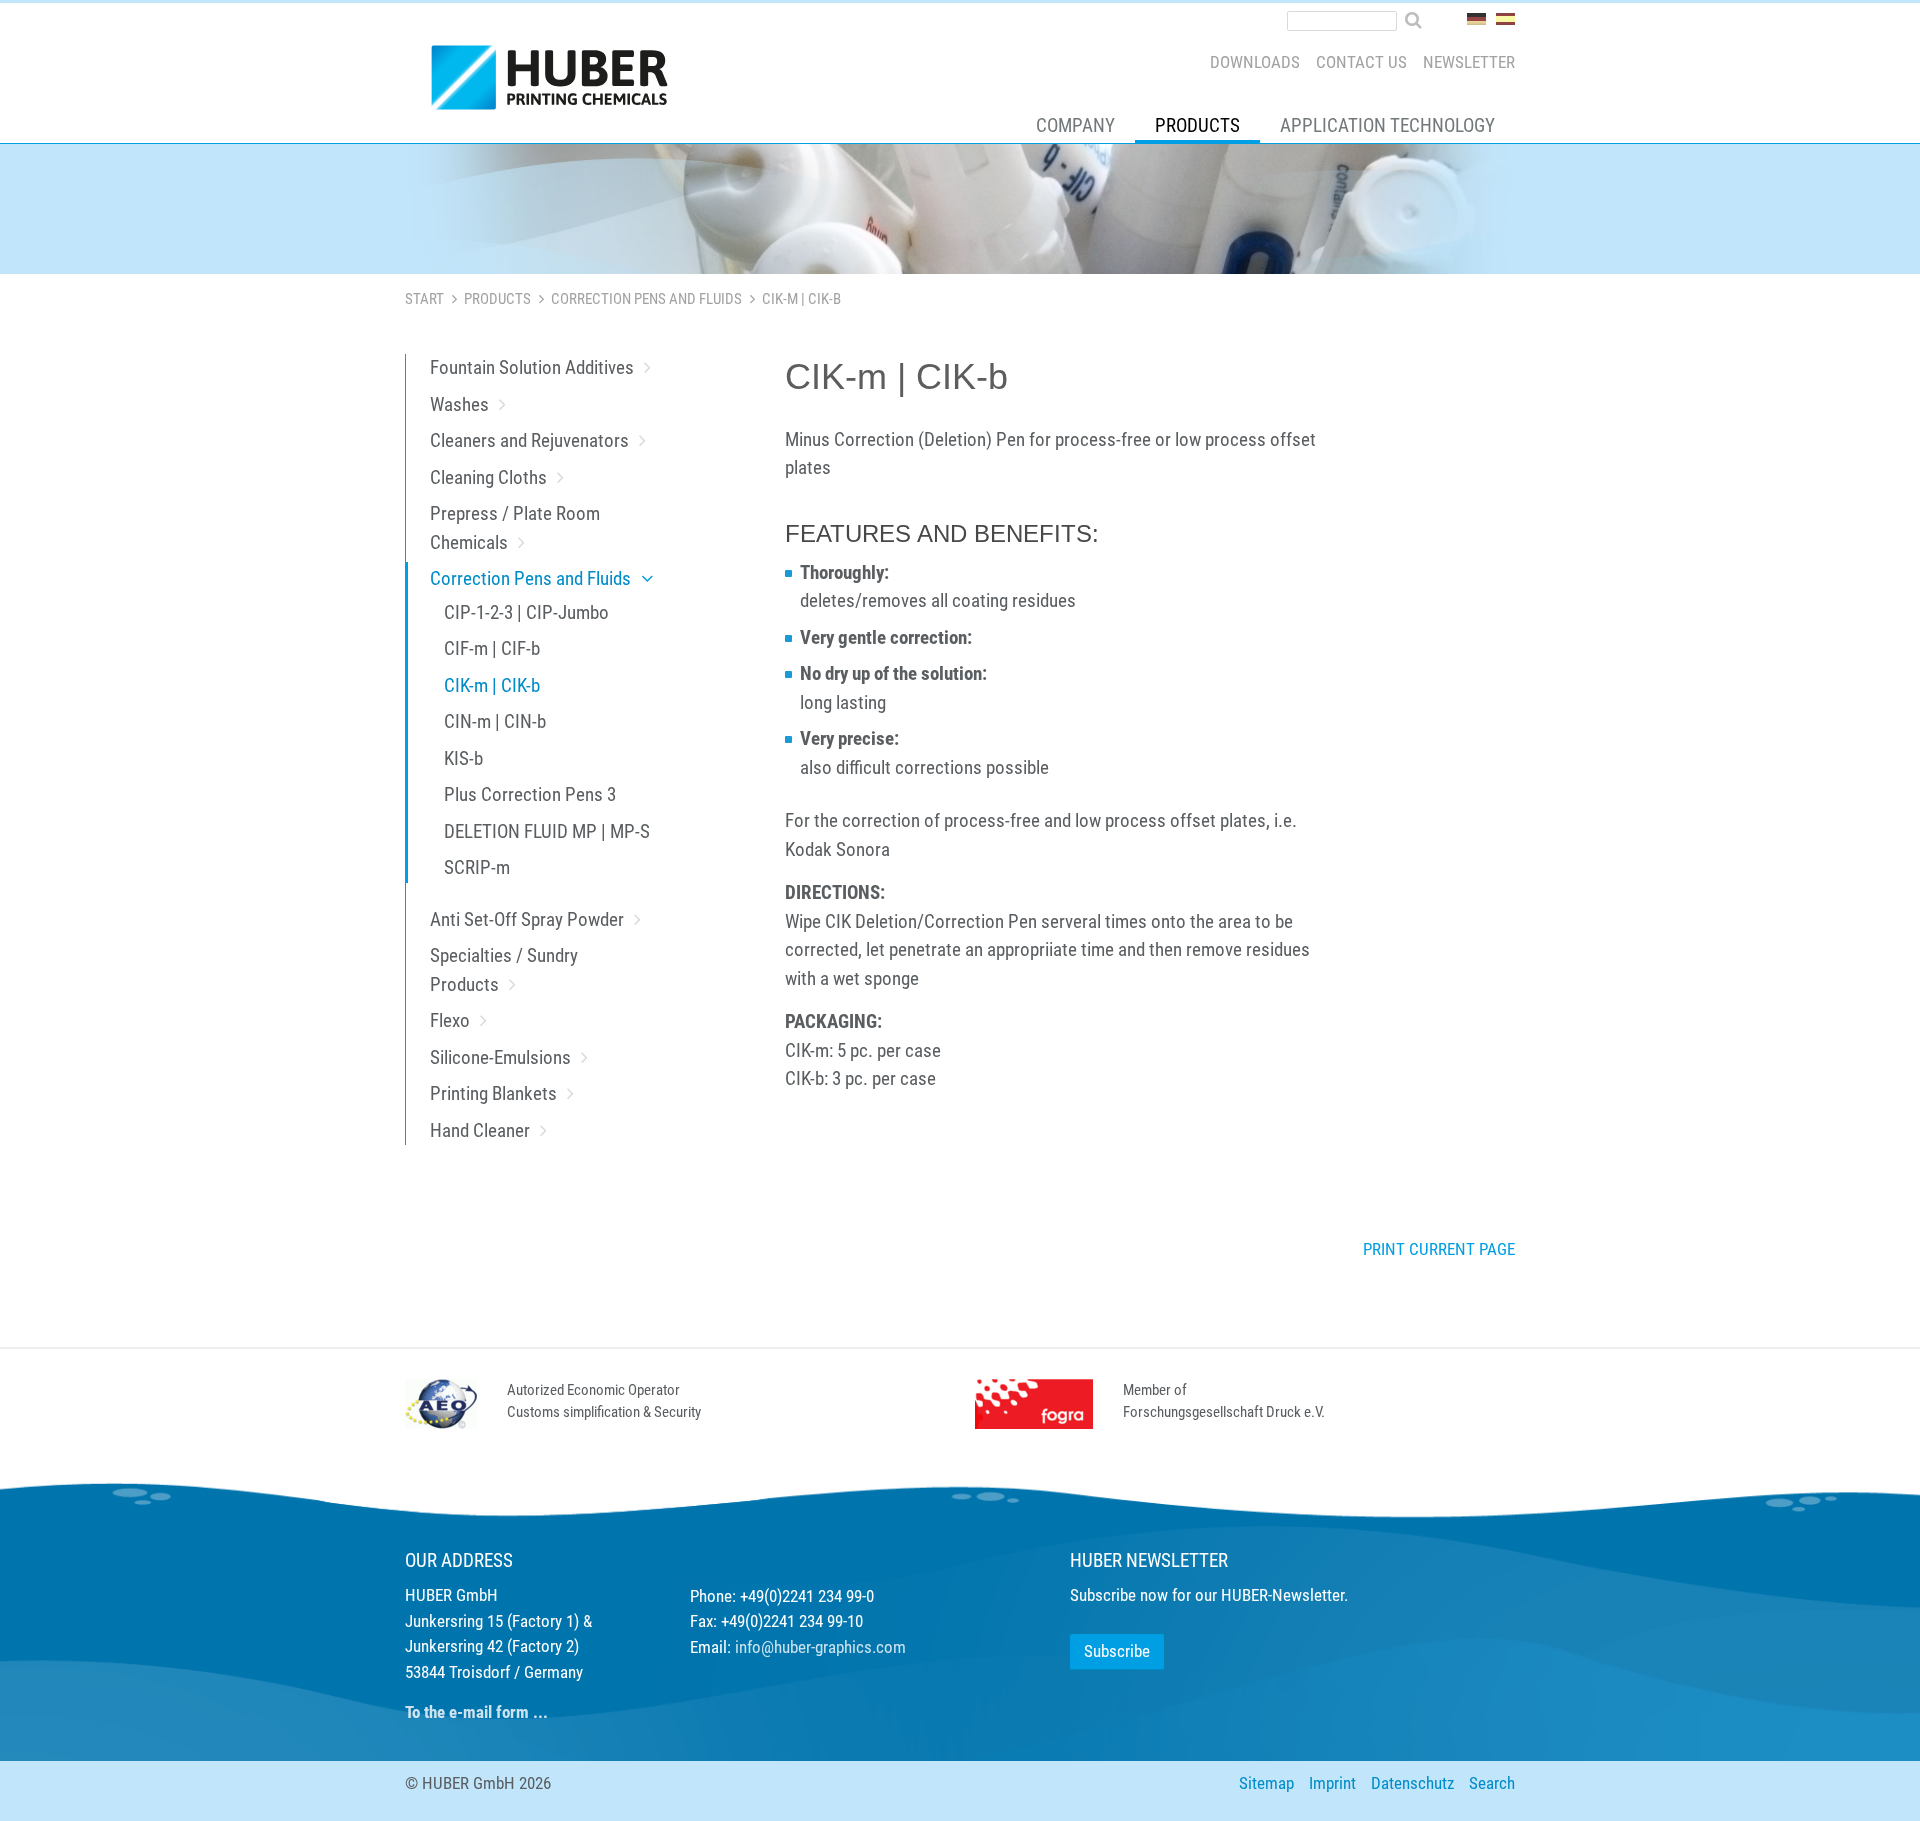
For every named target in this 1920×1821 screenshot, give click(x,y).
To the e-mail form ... (476, 1712)
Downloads (1255, 62)
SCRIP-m (477, 867)
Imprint (1332, 1783)
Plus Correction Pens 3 (530, 794)
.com (889, 1647)
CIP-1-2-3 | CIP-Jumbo (526, 612)
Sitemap (1266, 1783)
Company (1075, 125)
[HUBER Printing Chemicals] (558, 82)
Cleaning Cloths (488, 477)
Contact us (1361, 62)
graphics (843, 1647)
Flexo (450, 1020)
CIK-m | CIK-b (492, 685)
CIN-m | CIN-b (495, 721)
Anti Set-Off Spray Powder (527, 919)
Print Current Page (1439, 1249)
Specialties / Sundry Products (504, 970)
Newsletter (1469, 62)
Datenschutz (1412, 1783)
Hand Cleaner (480, 1130)
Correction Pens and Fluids (646, 299)
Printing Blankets (493, 1093)
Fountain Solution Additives (532, 367)
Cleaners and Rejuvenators (529, 440)
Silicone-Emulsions (500, 1057)
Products (1197, 125)
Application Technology (1387, 125)
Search (1492, 1783)
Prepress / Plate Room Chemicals (515, 528)
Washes (459, 404)
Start (424, 299)
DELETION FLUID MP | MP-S (547, 831)
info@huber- (775, 1647)
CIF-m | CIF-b (492, 648)
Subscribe (1117, 1651)
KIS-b (463, 758)
